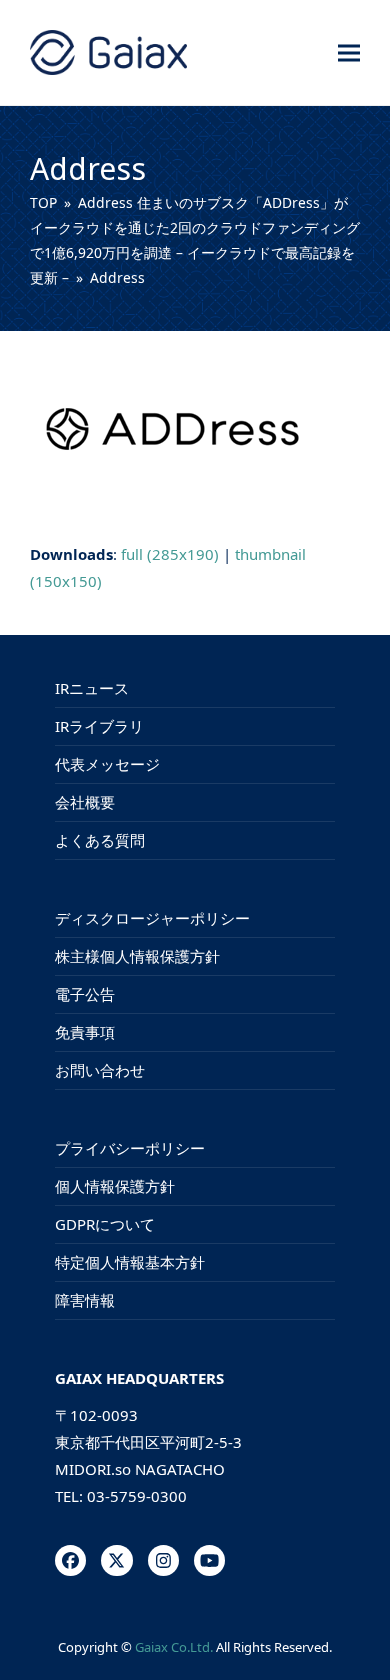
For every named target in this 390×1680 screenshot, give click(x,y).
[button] (349, 52)
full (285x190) (170, 554)
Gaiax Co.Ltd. (174, 1647)
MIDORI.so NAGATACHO (140, 1469)
